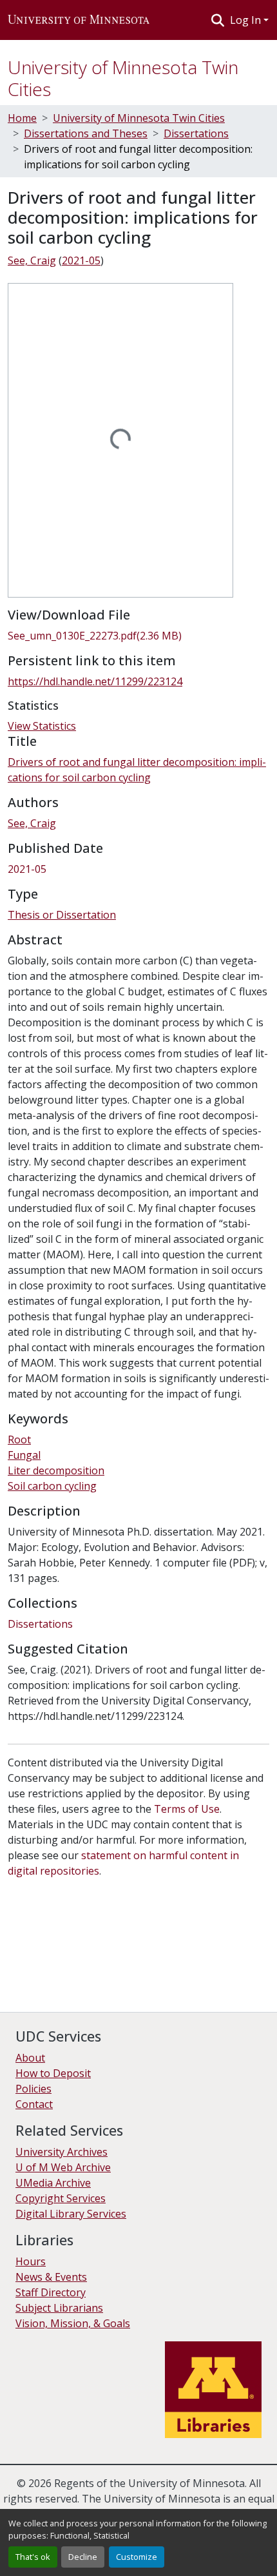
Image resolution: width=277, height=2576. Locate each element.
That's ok (33, 2557)
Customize (137, 2557)
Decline (83, 2557)
